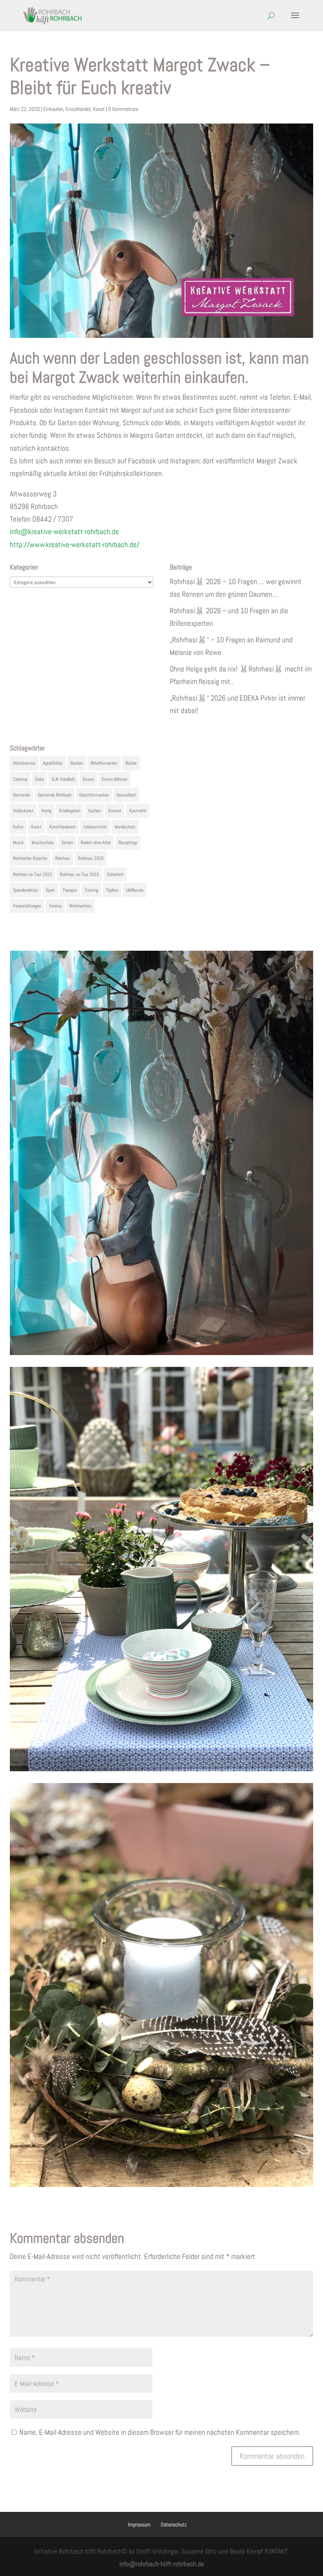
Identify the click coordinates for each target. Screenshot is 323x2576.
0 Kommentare (123, 109)
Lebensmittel (95, 827)
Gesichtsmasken (94, 795)
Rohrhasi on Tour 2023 (79, 874)
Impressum (139, 2524)
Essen (88, 779)
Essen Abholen (114, 779)
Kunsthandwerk (62, 827)
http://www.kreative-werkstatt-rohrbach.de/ (75, 545)
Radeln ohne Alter (96, 843)
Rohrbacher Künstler (30, 858)
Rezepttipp (128, 843)
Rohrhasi (63, 858)
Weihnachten (80, 906)
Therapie (70, 890)
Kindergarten (70, 811)
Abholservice (24, 763)
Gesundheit (126, 795)
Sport (50, 890)
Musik (18, 843)
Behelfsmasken (104, 763)
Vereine (55, 906)
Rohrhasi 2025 (91, 858)
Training (91, 890)
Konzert (115, 811)
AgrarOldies (53, 763)
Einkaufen (53, 109)
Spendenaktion (25, 890)
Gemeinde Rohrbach (55, 795)
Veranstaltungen (27, 906)
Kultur (18, 827)
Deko (39, 779)
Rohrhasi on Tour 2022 (32, 874)
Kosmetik (138, 811)
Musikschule (43, 843)
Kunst (99, 109)
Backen (77, 763)
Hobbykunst (23, 811)
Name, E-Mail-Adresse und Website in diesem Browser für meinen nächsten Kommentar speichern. (160, 2432)
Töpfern (112, 890)
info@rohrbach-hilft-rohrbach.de (162, 2564)
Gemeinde (21, 795)
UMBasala (135, 890)
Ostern (67, 843)
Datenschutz (174, 2524)
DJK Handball (63, 779)
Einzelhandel (78, 109)
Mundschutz (125, 827)
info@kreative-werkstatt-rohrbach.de (64, 532)
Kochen (94, 811)
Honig (46, 811)
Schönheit (115, 874)
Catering (20, 779)
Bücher (131, 763)
